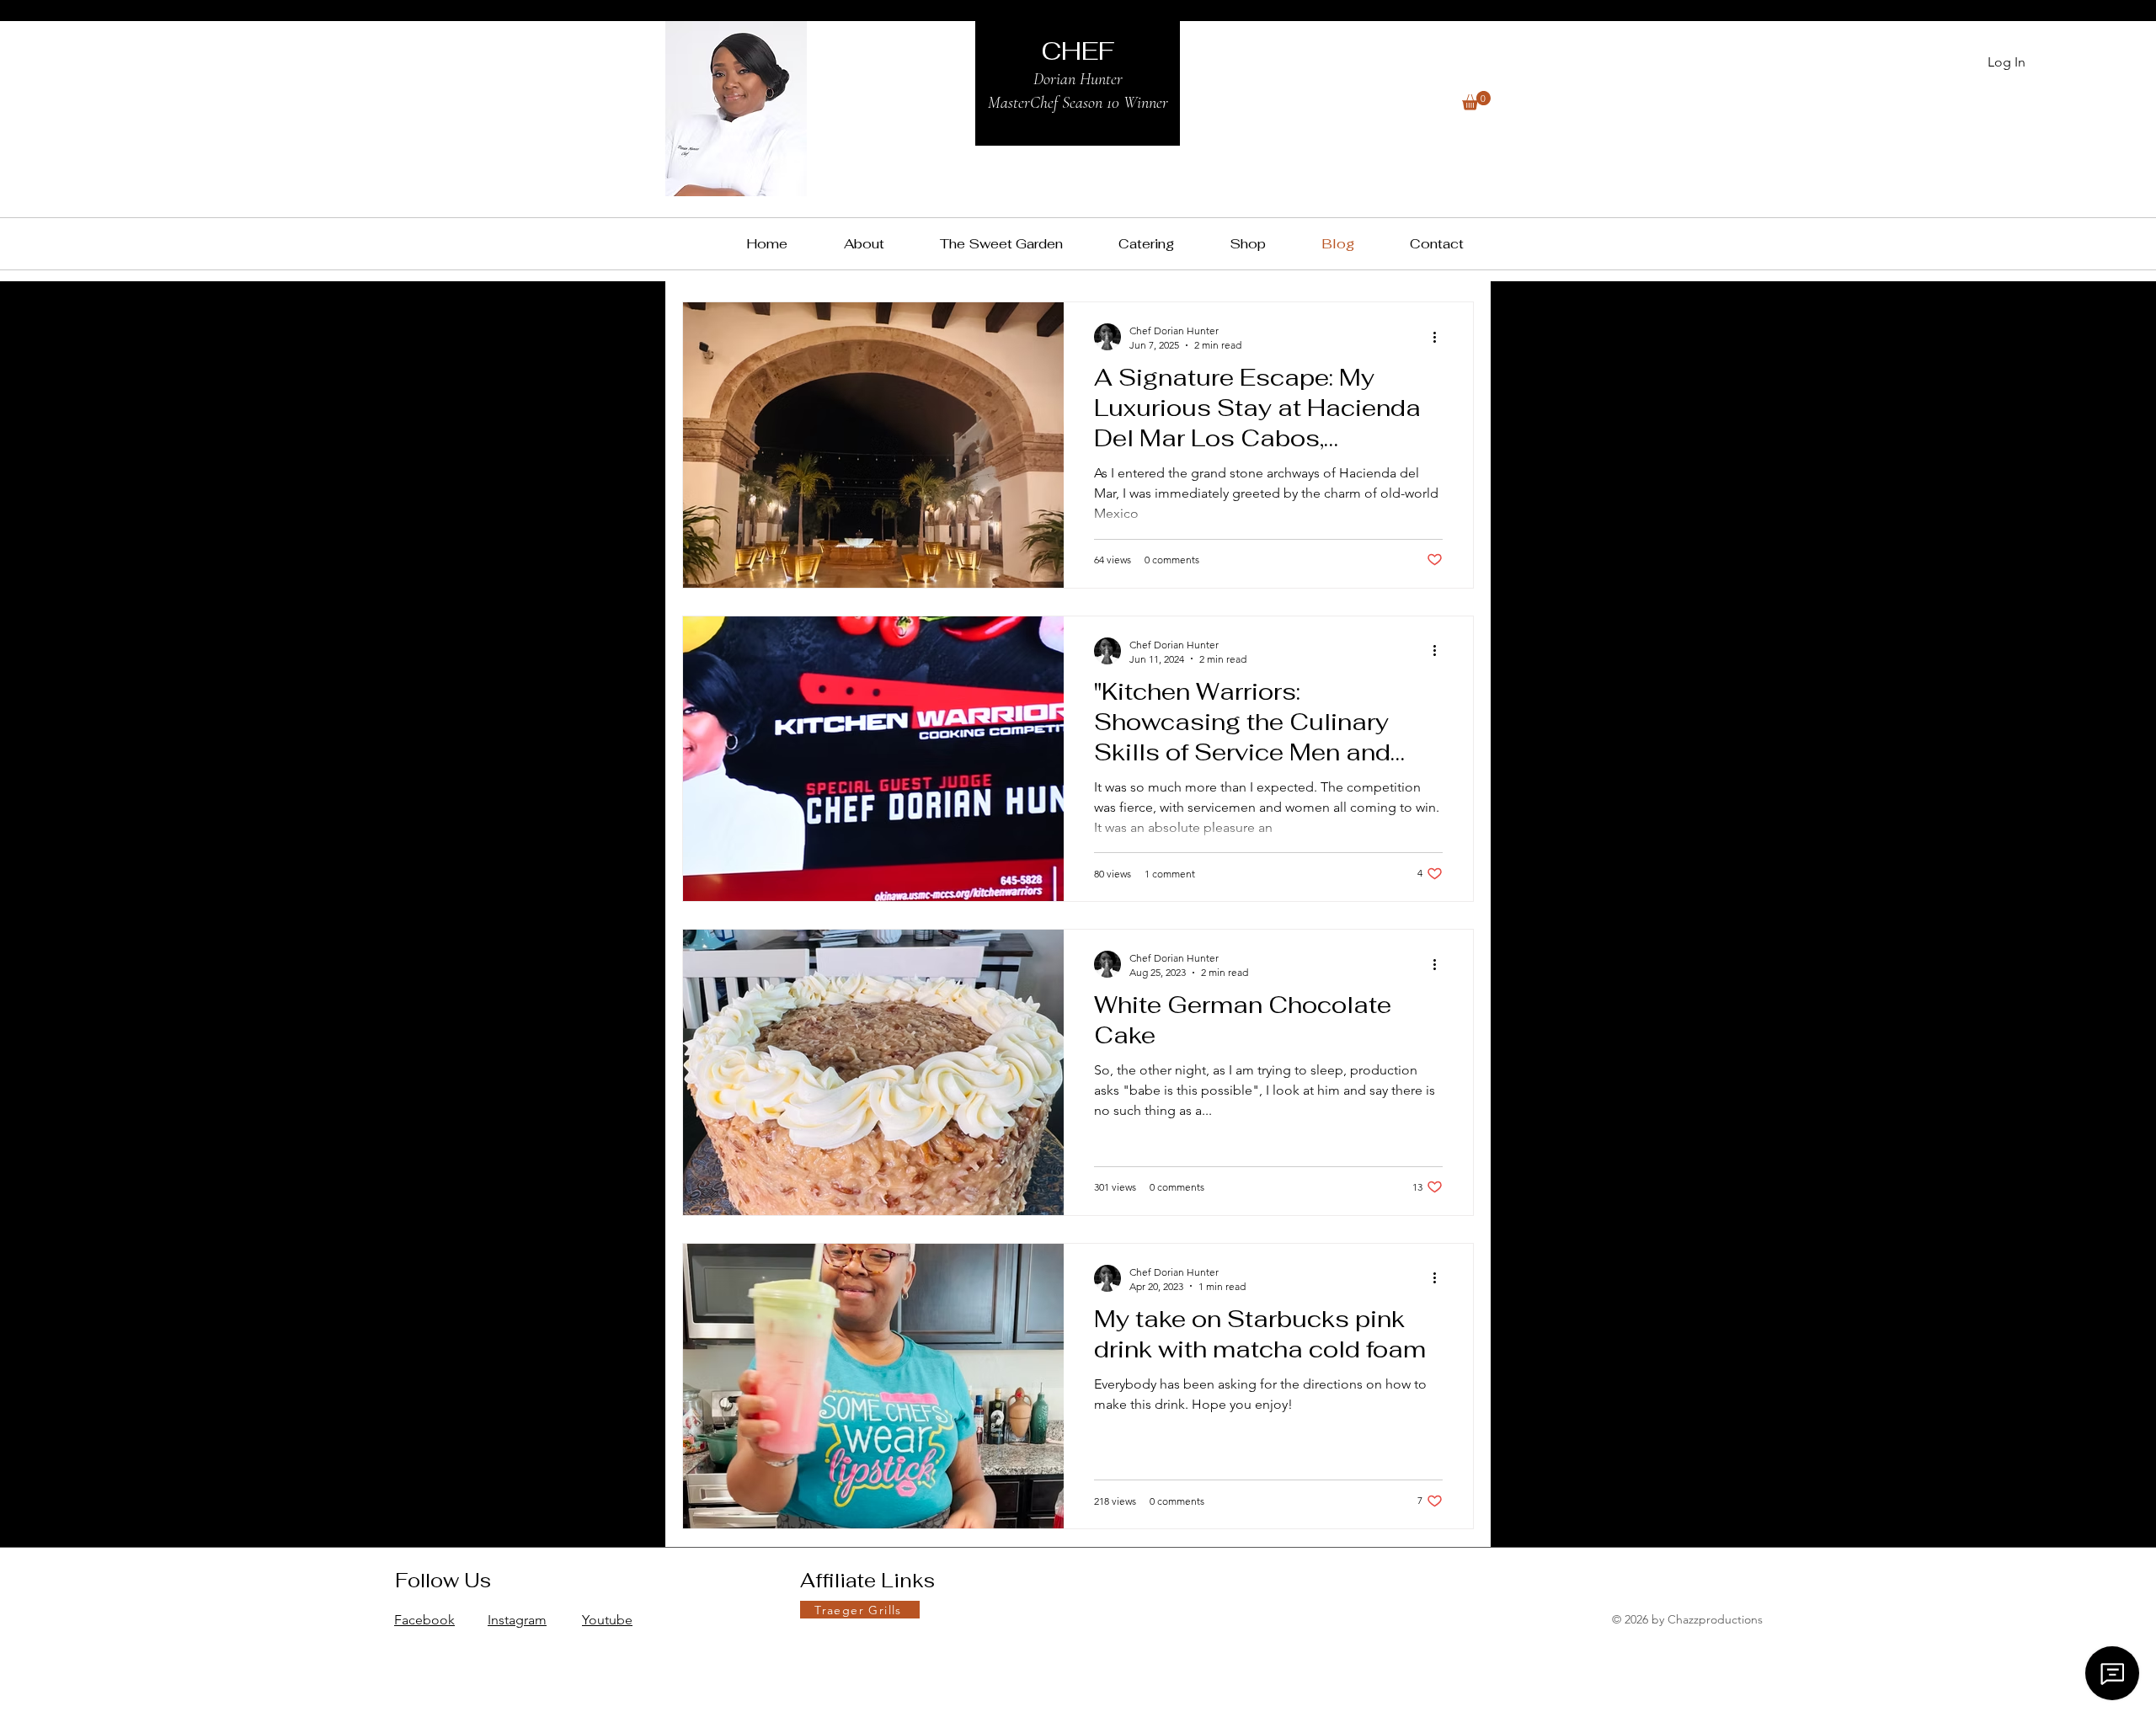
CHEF (1078, 51)
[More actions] (1440, 337)
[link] (1476, 101)
